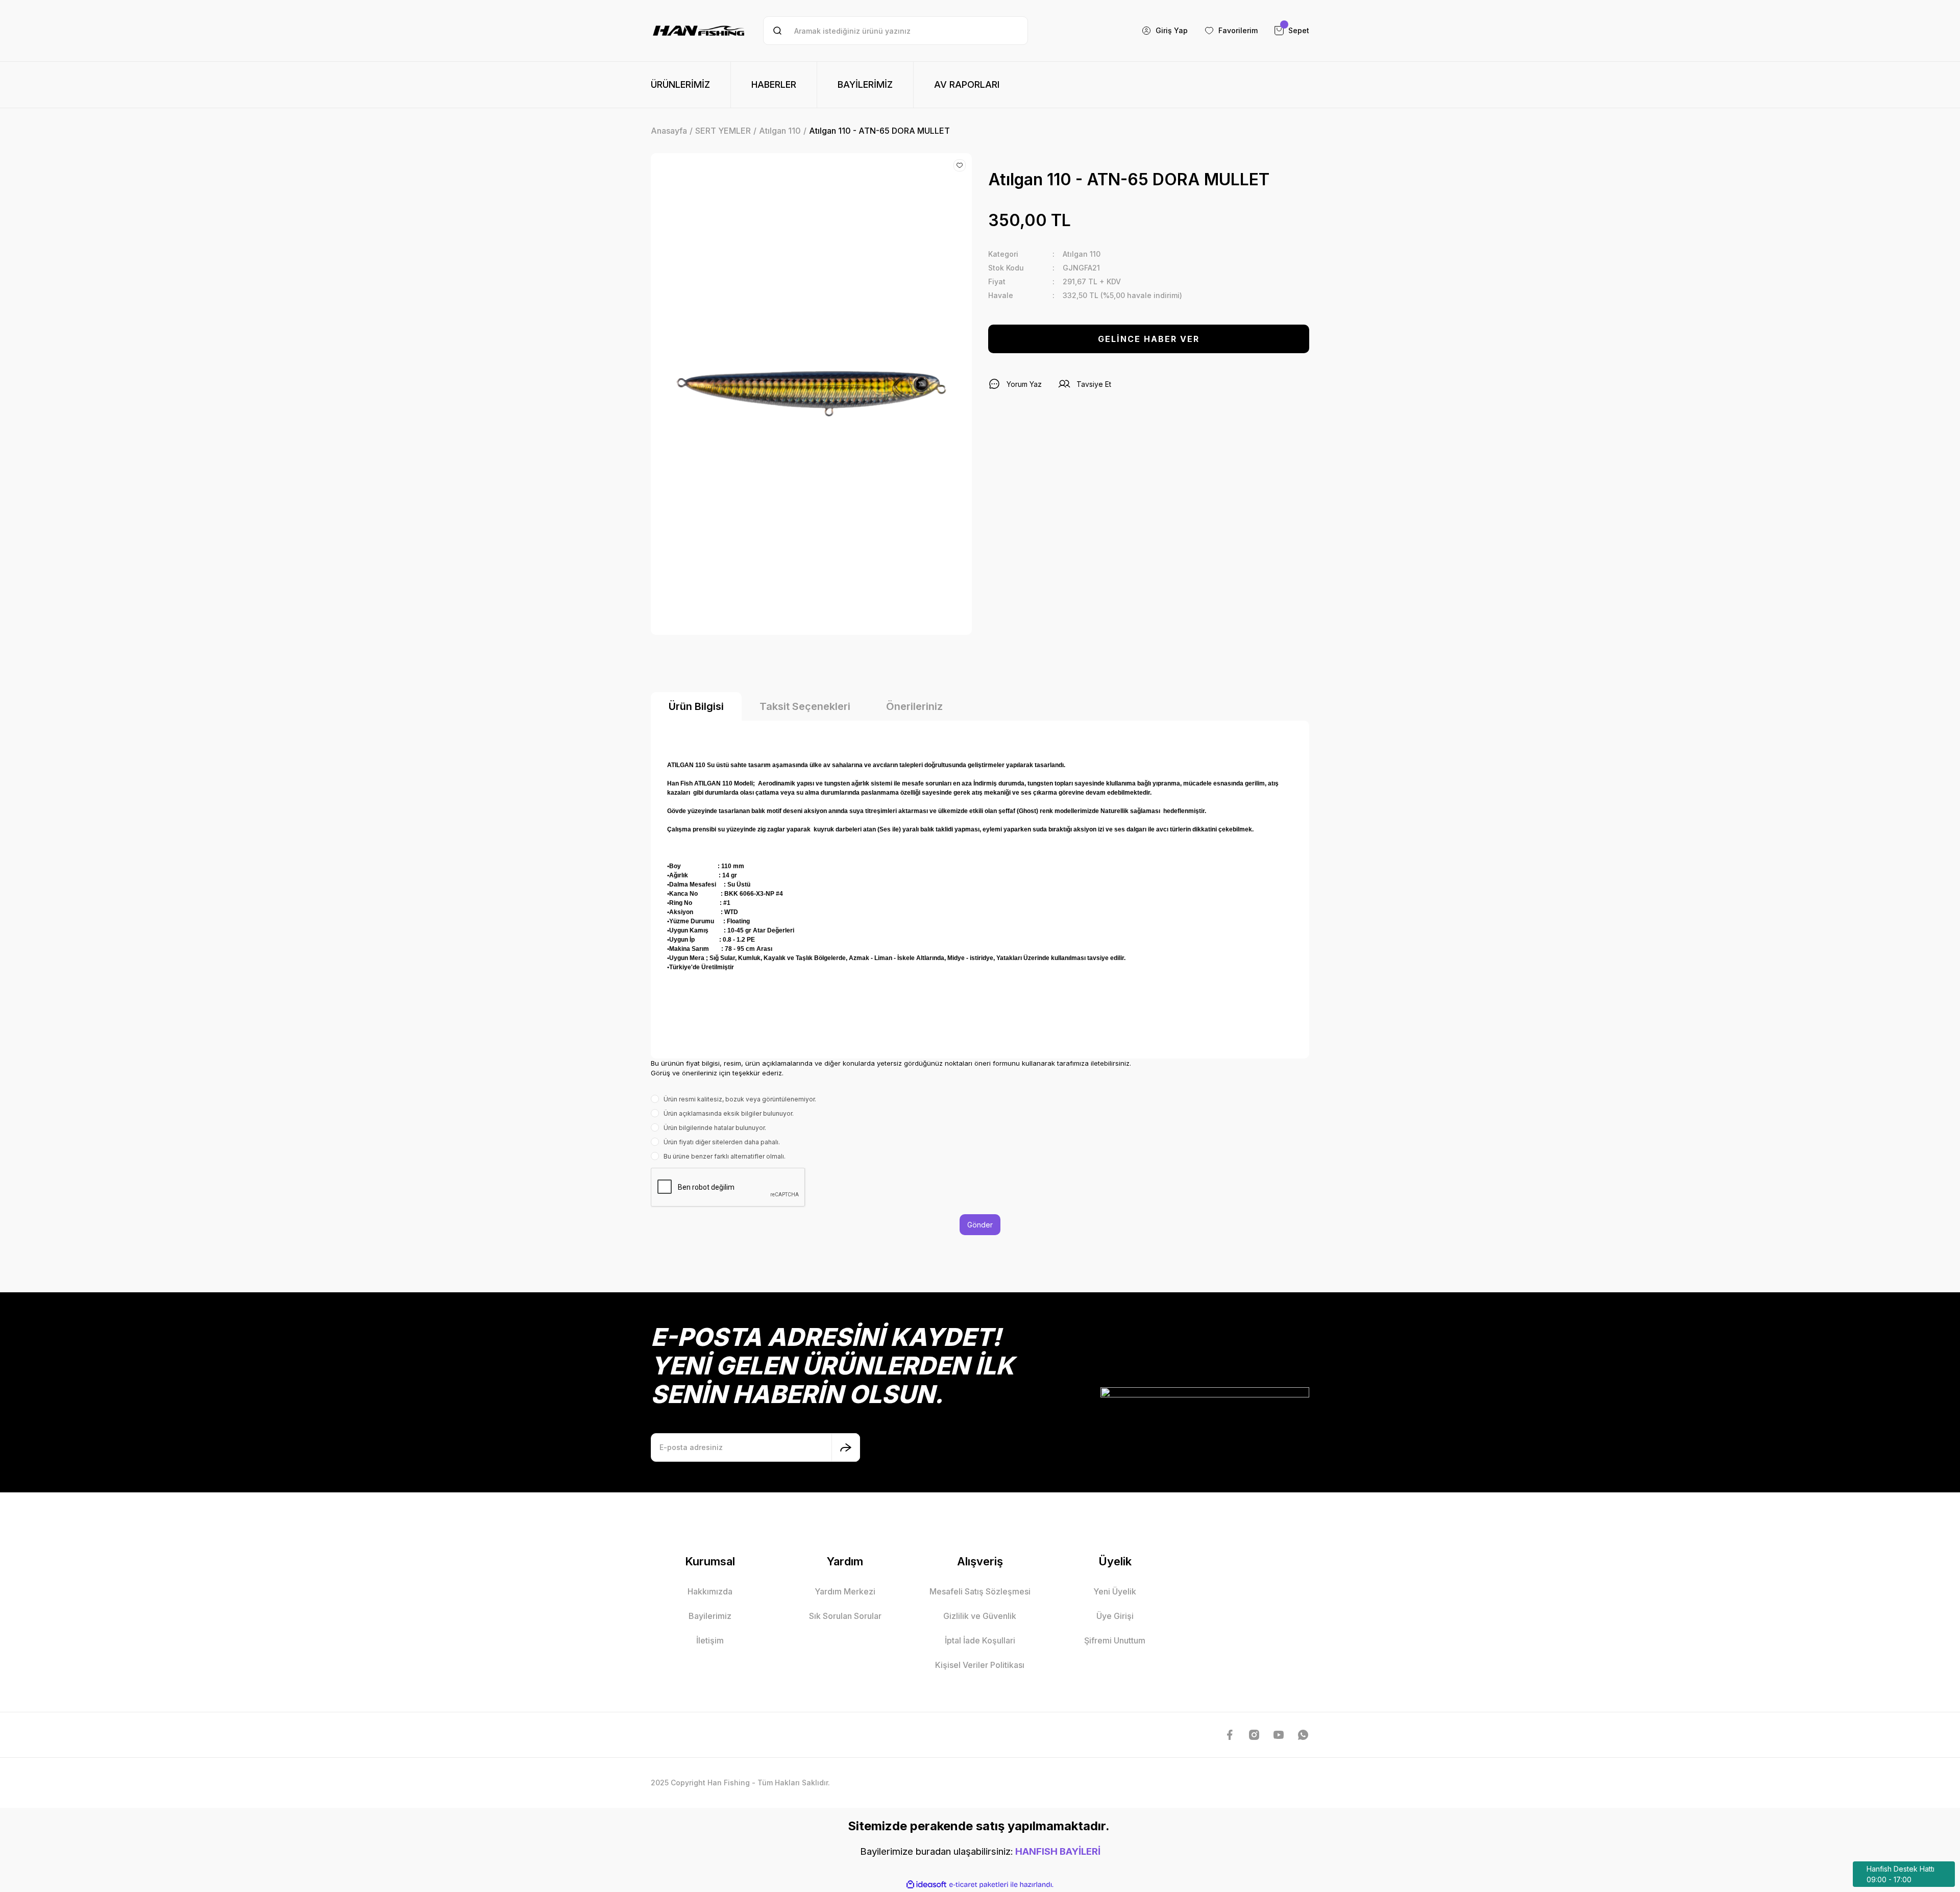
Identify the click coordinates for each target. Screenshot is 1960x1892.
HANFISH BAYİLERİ (1058, 1851)
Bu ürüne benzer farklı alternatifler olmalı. (725, 1156)
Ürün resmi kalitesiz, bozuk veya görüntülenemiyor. (740, 1099)
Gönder (980, 1225)
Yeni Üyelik (1115, 1591)
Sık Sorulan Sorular (845, 1616)
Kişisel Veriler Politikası (980, 1665)
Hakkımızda (710, 1591)
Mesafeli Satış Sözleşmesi (980, 1591)
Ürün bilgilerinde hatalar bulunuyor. (715, 1128)
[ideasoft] (926, 1885)
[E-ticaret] (979, 1884)
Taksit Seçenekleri (805, 706)
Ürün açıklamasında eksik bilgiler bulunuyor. (729, 1113)
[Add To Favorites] (960, 165)
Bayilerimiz (710, 1616)
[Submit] (846, 1447)
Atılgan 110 (1082, 254)
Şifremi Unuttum (1115, 1640)
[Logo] (699, 31)
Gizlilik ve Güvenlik (980, 1616)
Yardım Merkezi (845, 1591)
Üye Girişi (1115, 1616)
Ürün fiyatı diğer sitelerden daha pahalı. (722, 1142)
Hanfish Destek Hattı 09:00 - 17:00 (1901, 1874)
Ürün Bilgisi (696, 706)
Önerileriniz (914, 706)
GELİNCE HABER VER (1149, 339)
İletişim (710, 1640)
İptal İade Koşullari (980, 1640)
